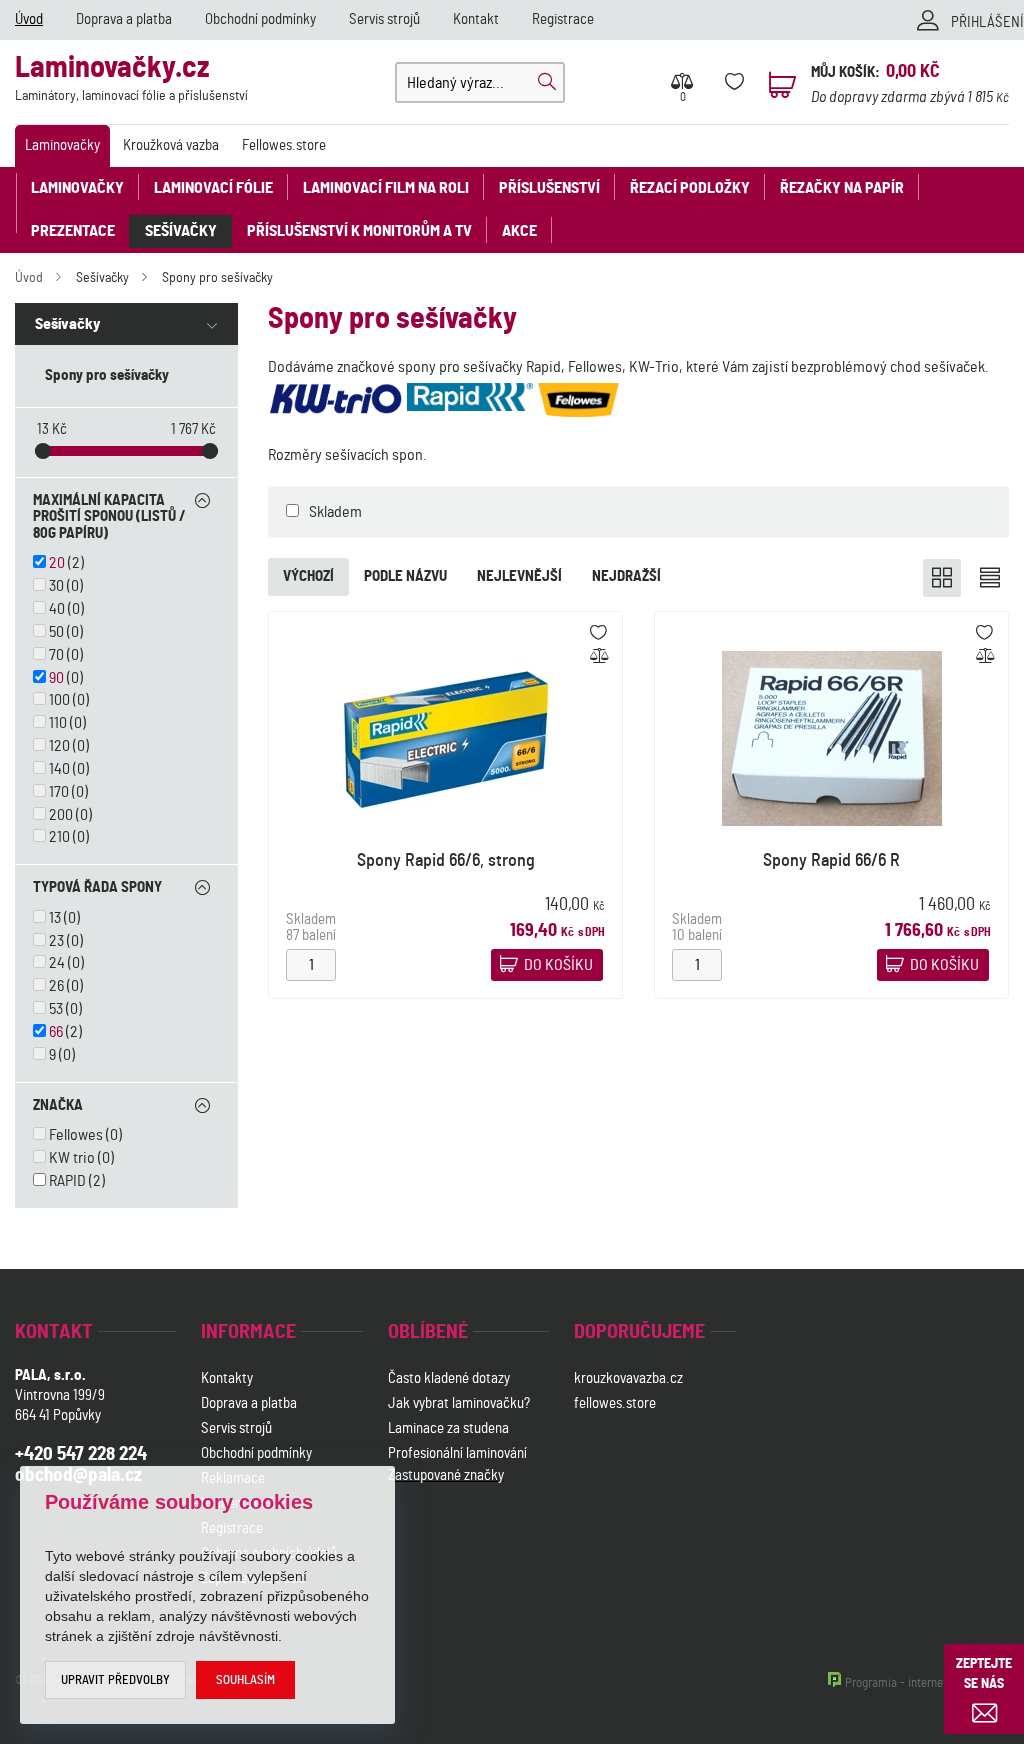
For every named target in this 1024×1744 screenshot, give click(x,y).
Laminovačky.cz (131, 78)
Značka (58, 1105)
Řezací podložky (690, 188)
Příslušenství (549, 188)
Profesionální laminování (457, 1453)
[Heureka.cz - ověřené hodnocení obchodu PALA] (440, 1580)
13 (55, 918)
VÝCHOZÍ (308, 576)
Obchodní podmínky (260, 19)
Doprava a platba (124, 19)
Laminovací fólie (213, 188)
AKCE (519, 231)
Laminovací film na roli (386, 188)
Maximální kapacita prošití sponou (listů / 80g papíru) (109, 517)
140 (59, 769)
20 (57, 563)
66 (56, 1032)
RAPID (67, 1181)
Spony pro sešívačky (217, 278)
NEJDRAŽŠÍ (626, 576)
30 (56, 586)
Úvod (29, 19)
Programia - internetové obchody (927, 1683)
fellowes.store (615, 1403)
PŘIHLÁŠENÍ (987, 22)
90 (56, 678)
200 (61, 815)
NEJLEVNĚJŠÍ (519, 576)
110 (58, 723)
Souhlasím (245, 1680)
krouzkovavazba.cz (630, 1378)
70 (56, 655)
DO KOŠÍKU (559, 965)
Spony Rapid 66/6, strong (446, 861)
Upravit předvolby (115, 1680)
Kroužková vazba (171, 145)
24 (57, 963)
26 (56, 986)
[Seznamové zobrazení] (990, 578)
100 (59, 700)
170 (59, 792)
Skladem (335, 512)
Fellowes (76, 1135)
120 (59, 746)
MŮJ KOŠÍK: (845, 72)
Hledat (547, 82)
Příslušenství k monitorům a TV (359, 231)
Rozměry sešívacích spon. (347, 455)
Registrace (563, 19)
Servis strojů (384, 19)
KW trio (72, 1158)
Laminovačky (62, 145)
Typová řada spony (97, 887)
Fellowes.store (284, 145)
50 (56, 632)
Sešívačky (181, 231)
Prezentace (73, 231)
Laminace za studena (448, 1428)
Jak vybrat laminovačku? (459, 1403)
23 (56, 941)
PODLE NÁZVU (405, 576)
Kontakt (476, 19)
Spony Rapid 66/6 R (831, 861)
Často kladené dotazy (449, 1378)
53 (56, 1009)
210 (59, 837)
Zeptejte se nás (984, 1674)
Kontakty (227, 1378)
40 (57, 609)
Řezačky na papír (842, 188)
